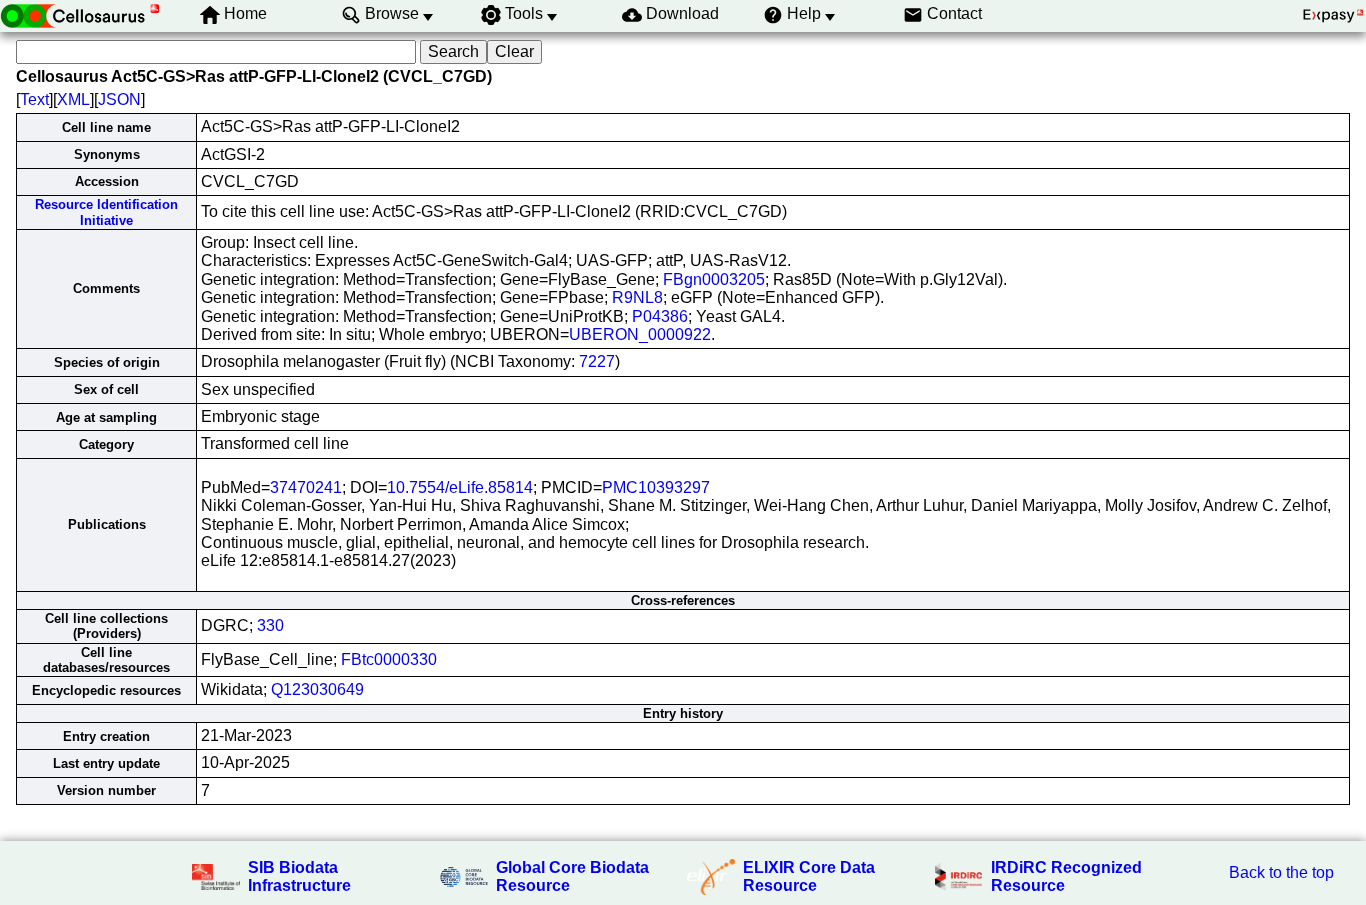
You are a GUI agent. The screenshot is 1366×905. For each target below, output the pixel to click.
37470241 (306, 487)
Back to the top (1281, 872)
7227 (597, 361)
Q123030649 (317, 689)
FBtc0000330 (389, 659)
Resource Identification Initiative (106, 212)
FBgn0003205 (714, 279)
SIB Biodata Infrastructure (299, 876)
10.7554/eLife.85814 (460, 487)
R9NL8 (637, 297)
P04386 (660, 316)
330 (270, 625)
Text (34, 99)
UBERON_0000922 (640, 334)
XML (73, 99)
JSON (119, 99)
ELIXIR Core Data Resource (809, 876)
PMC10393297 (656, 487)
